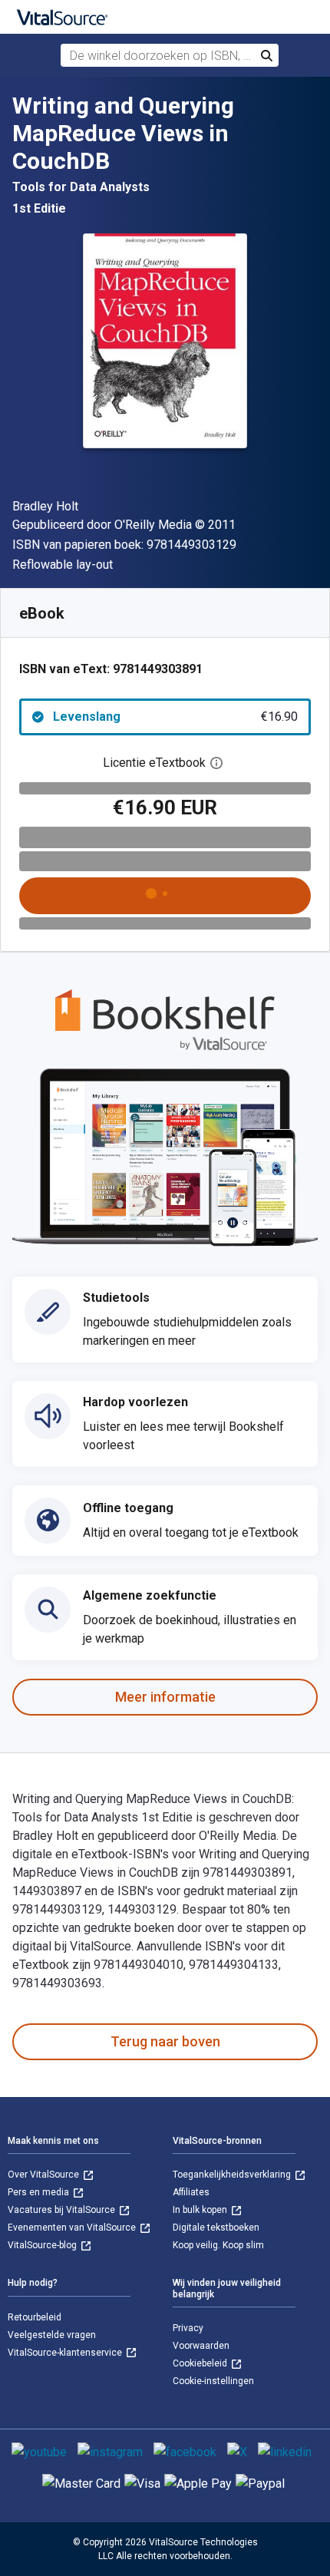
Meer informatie (165, 1697)
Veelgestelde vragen (52, 2335)
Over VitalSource (45, 2175)
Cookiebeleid (201, 2363)
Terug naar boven (165, 2041)
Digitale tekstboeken (216, 2228)
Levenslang (175, 717)
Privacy (188, 2328)
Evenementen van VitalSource (73, 2228)
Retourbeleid (35, 2317)
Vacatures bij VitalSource (63, 2210)
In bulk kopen (201, 2210)
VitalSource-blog (43, 2245)
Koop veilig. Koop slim (218, 2245)
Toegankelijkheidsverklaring (233, 2175)
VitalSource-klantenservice (66, 2353)
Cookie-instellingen (213, 2381)
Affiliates (191, 2192)
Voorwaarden (201, 2346)
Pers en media (40, 2192)
